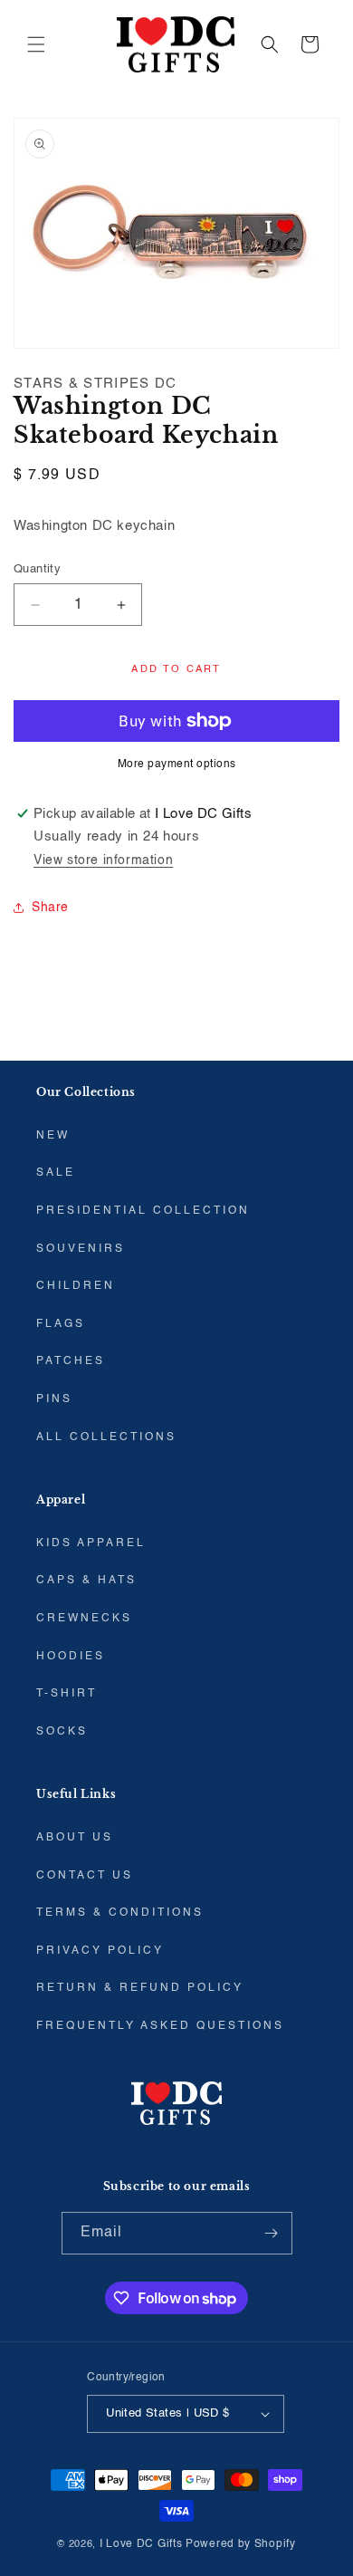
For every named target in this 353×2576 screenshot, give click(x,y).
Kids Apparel (91, 1543)
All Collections (106, 1437)
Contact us (85, 1876)
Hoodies (71, 1657)
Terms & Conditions (120, 1913)
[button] (36, 44)
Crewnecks (84, 1619)
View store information (103, 860)
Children (76, 1286)
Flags (61, 1324)
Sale (56, 1173)
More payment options (177, 764)
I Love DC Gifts (141, 2544)
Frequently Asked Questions (160, 2026)
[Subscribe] (272, 2233)
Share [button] (50, 908)
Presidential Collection (143, 1211)
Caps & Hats (86, 1581)
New (53, 1136)
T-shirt (67, 1694)
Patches (71, 1361)
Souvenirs (81, 1249)
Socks (62, 1732)
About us (75, 1838)
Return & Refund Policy (140, 1988)
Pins (54, 1399)
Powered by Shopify (241, 2544)
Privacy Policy (100, 1951)
